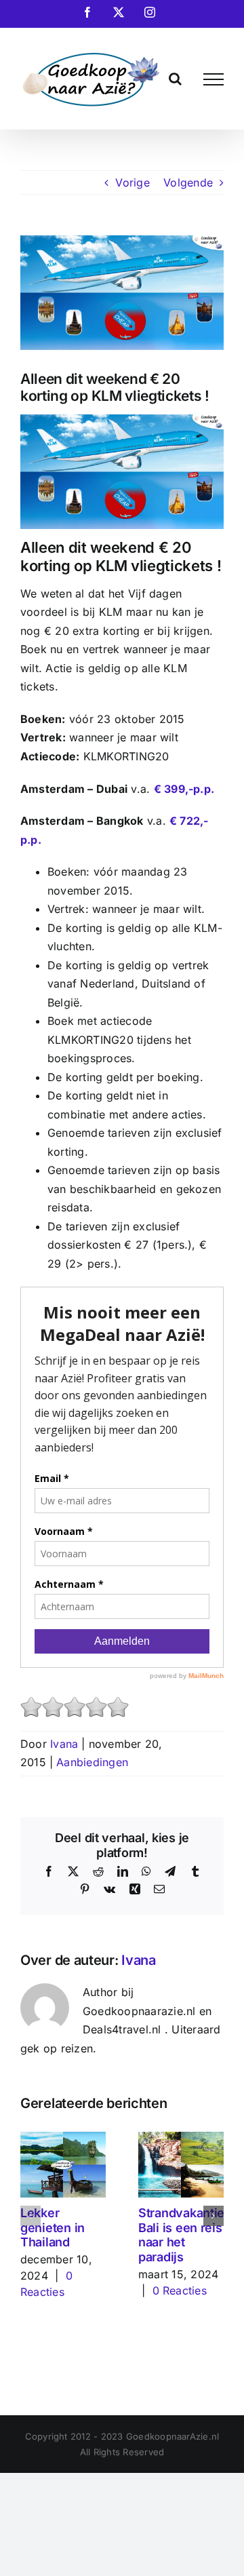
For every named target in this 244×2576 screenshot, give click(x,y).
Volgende (188, 182)
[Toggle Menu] (213, 79)
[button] (30, 2216)
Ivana (64, 1744)
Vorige (132, 182)
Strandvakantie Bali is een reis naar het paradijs (181, 2235)
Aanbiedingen (92, 1762)
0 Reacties (180, 2290)
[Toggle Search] (175, 79)
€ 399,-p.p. (184, 789)
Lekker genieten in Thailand (53, 2227)
